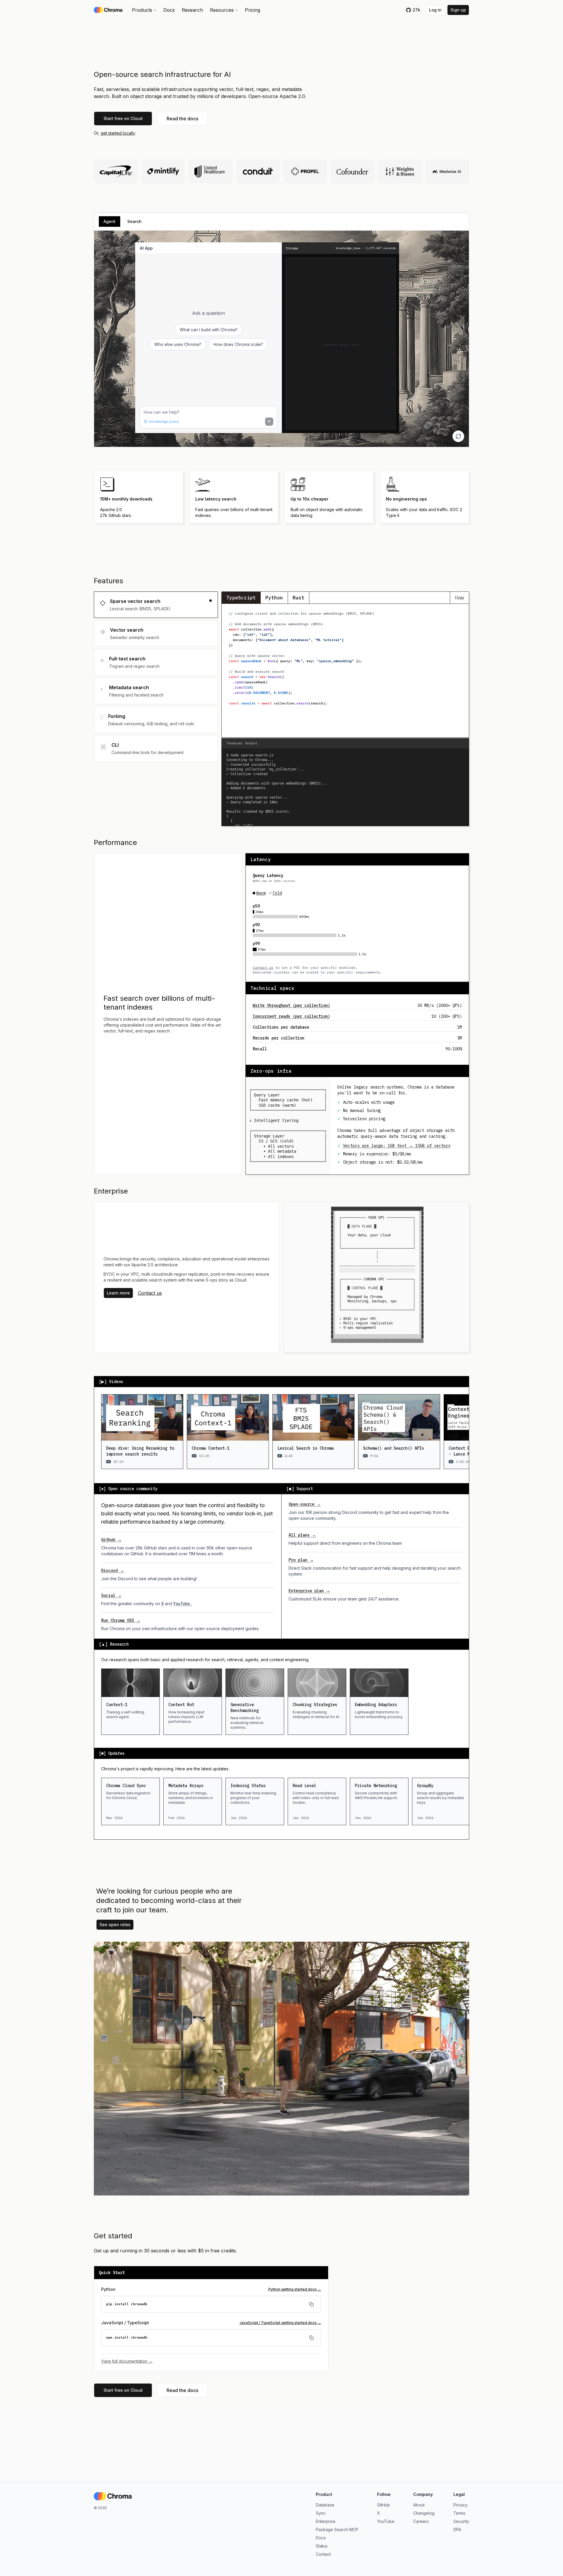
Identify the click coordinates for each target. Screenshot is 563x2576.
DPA (457, 2529)
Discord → (113, 1571)
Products (142, 10)
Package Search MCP (337, 2529)
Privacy (461, 2505)
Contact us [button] (150, 1293)
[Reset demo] (458, 436)
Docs (169, 10)
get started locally (118, 133)
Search (134, 221)
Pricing (252, 10)
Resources (222, 10)
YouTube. (183, 1604)
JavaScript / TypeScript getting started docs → (280, 2323)
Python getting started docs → (295, 2289)
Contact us (263, 967)
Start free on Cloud (123, 118)
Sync (321, 2513)
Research (192, 10)
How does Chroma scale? (238, 344)
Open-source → (305, 1504)
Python (274, 598)
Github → (111, 1540)
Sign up (458, 10)
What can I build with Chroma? (209, 330)
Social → (111, 1595)
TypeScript (241, 598)
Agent (110, 221)
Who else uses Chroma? (178, 344)
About (419, 2505)
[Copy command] (311, 2304)
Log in (435, 10)
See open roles (115, 1925)
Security (461, 2521)
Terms (459, 2513)
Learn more (118, 1293)
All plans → (302, 1535)
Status (322, 2546)
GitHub (384, 2505)
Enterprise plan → (309, 1591)
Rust (299, 598)
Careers (421, 2521)
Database (325, 2505)
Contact (323, 2554)
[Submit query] (269, 422)
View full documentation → (127, 2361)
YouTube (386, 2521)
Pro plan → (301, 1560)
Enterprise (326, 2521)
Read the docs (182, 119)
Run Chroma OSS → (121, 1620)
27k (416, 10)
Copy (459, 598)
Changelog (424, 2513)
